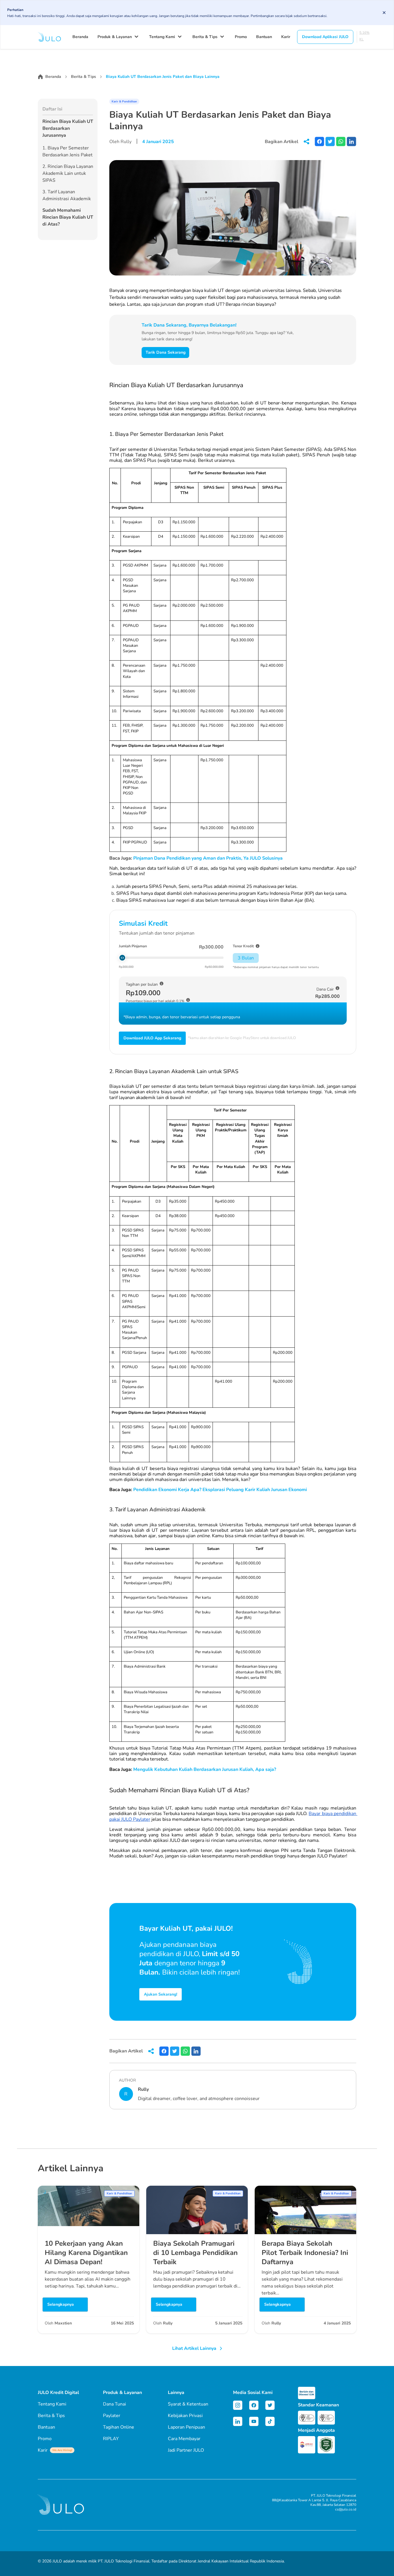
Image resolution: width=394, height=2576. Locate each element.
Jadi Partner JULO (186, 2450)
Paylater (112, 2416)
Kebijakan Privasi (185, 2416)
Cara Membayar (184, 2439)
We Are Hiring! (62, 2450)
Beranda (80, 37)
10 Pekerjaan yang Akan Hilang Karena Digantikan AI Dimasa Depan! (86, 2253)
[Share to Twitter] (330, 141)
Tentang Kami (162, 37)
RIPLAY (111, 2439)
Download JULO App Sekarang (152, 1038)
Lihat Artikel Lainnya (194, 2348)
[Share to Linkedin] (351, 141)
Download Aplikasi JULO (325, 37)
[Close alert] (384, 13)
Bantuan (264, 37)
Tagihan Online (119, 2427)
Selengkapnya (61, 2304)
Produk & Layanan (115, 37)
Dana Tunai (115, 2404)
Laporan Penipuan (186, 2427)
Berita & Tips (205, 37)
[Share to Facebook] (319, 141)
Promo (241, 37)
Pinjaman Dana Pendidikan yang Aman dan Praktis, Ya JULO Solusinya (208, 858)
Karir (286, 37)
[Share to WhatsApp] (341, 141)
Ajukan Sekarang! (161, 1994)
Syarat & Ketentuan (188, 2404)
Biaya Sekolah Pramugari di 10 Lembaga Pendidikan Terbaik (195, 2253)
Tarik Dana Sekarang (166, 352)
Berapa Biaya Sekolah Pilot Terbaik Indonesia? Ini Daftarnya (305, 2253)
